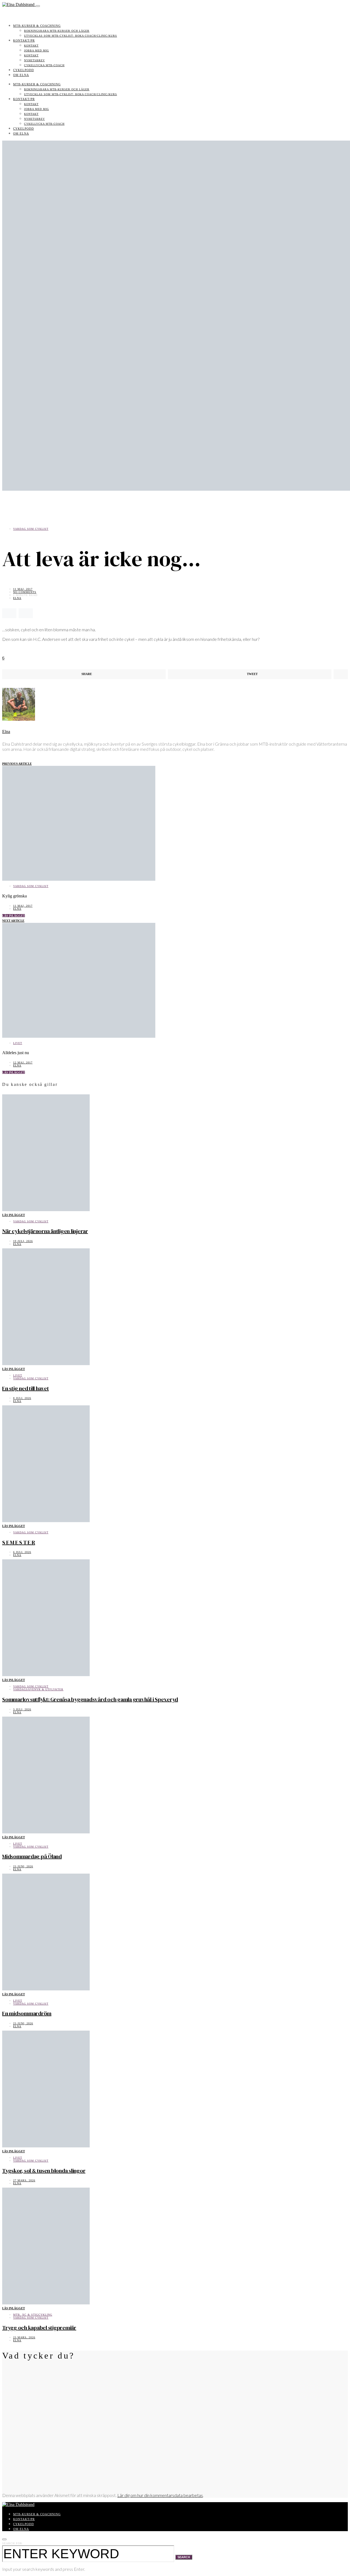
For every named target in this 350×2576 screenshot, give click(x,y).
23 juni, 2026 (23, 1866)
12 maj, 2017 (23, 1062)
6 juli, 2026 (22, 1552)
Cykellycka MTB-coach (44, 65)
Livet (18, 1043)
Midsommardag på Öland (32, 1856)
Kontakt (31, 46)
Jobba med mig (37, 50)
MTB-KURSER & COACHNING (37, 26)
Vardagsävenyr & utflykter (38, 1689)
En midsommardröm (27, 2013)
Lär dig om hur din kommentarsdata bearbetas (160, 2495)
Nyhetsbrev (34, 60)
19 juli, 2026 (23, 1241)
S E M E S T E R (19, 1542)
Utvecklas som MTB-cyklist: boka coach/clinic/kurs (71, 36)
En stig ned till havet (26, 1388)
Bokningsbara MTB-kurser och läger (57, 31)
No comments (25, 592)
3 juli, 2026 (22, 1709)
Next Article (13, 921)
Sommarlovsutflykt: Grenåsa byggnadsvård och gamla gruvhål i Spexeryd (90, 1699)
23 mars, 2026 (24, 2337)
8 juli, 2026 (22, 1398)
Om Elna (21, 75)
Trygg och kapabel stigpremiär (39, 2328)
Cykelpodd (24, 70)
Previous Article (17, 764)
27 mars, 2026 (24, 2180)
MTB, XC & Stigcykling (33, 2315)
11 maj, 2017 (23, 589)
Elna (17, 598)
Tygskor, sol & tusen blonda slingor (44, 2171)
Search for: (13, 2543)
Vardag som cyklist (31, 529)
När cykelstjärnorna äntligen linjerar (45, 1231)
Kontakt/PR (24, 40)
